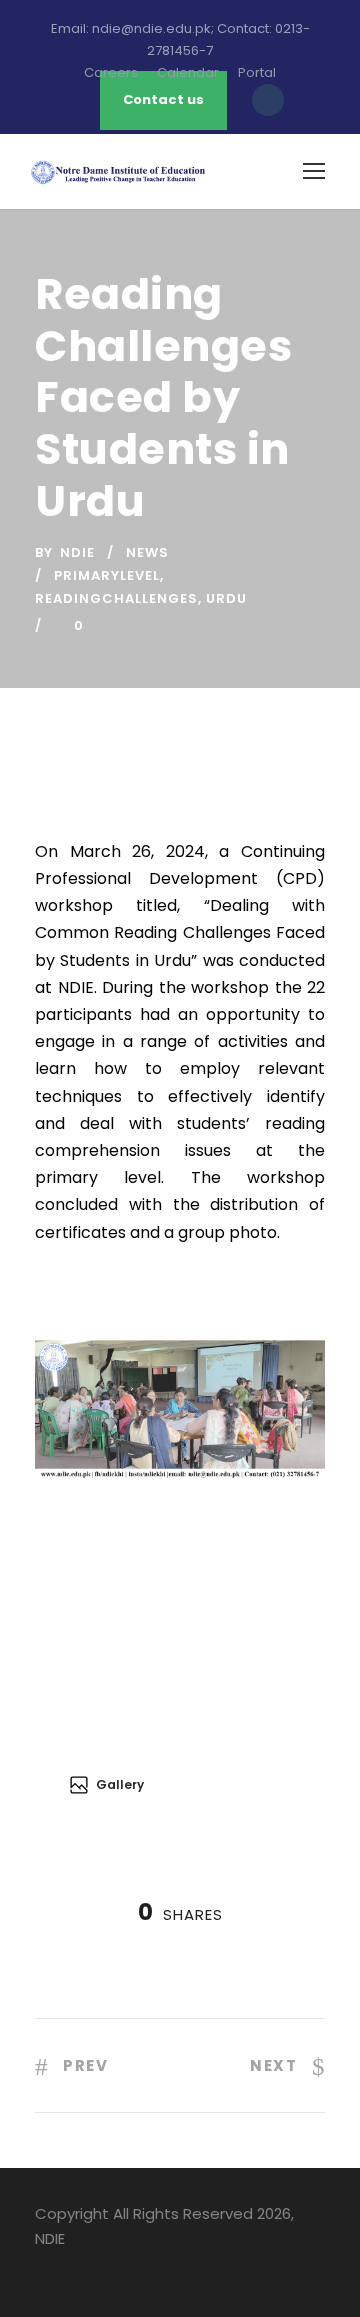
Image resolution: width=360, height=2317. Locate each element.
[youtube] (112, 2268)
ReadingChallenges (116, 598)
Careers (111, 72)
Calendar (188, 72)
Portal (257, 72)
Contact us (163, 99)
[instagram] (147, 2268)
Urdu (226, 598)
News (147, 552)
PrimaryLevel (107, 575)
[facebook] (42, 2268)
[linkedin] (77, 2268)
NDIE (77, 552)
